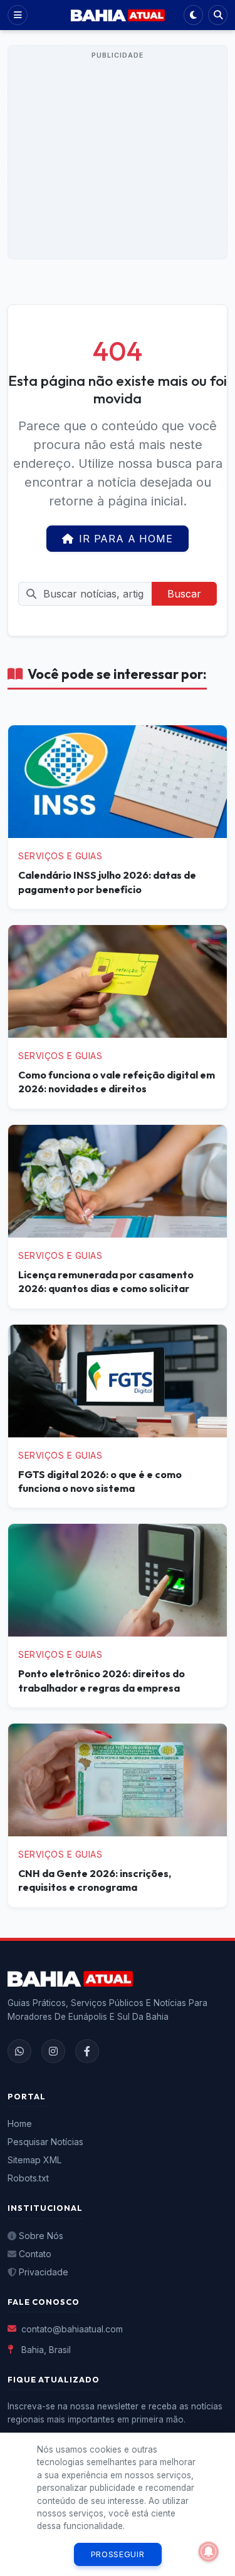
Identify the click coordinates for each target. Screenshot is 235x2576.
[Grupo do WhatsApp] (19, 2051)
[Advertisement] (118, 160)
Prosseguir (118, 2554)
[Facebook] (87, 2051)
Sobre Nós (41, 2236)
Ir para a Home (126, 539)
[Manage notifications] (209, 2552)
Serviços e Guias (60, 856)
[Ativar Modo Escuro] (193, 15)
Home (20, 2123)
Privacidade (44, 2272)
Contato (35, 2254)
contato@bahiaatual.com (72, 2329)
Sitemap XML (34, 2160)
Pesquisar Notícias (45, 2142)
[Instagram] (53, 2051)
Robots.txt (28, 2178)
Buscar (184, 594)
